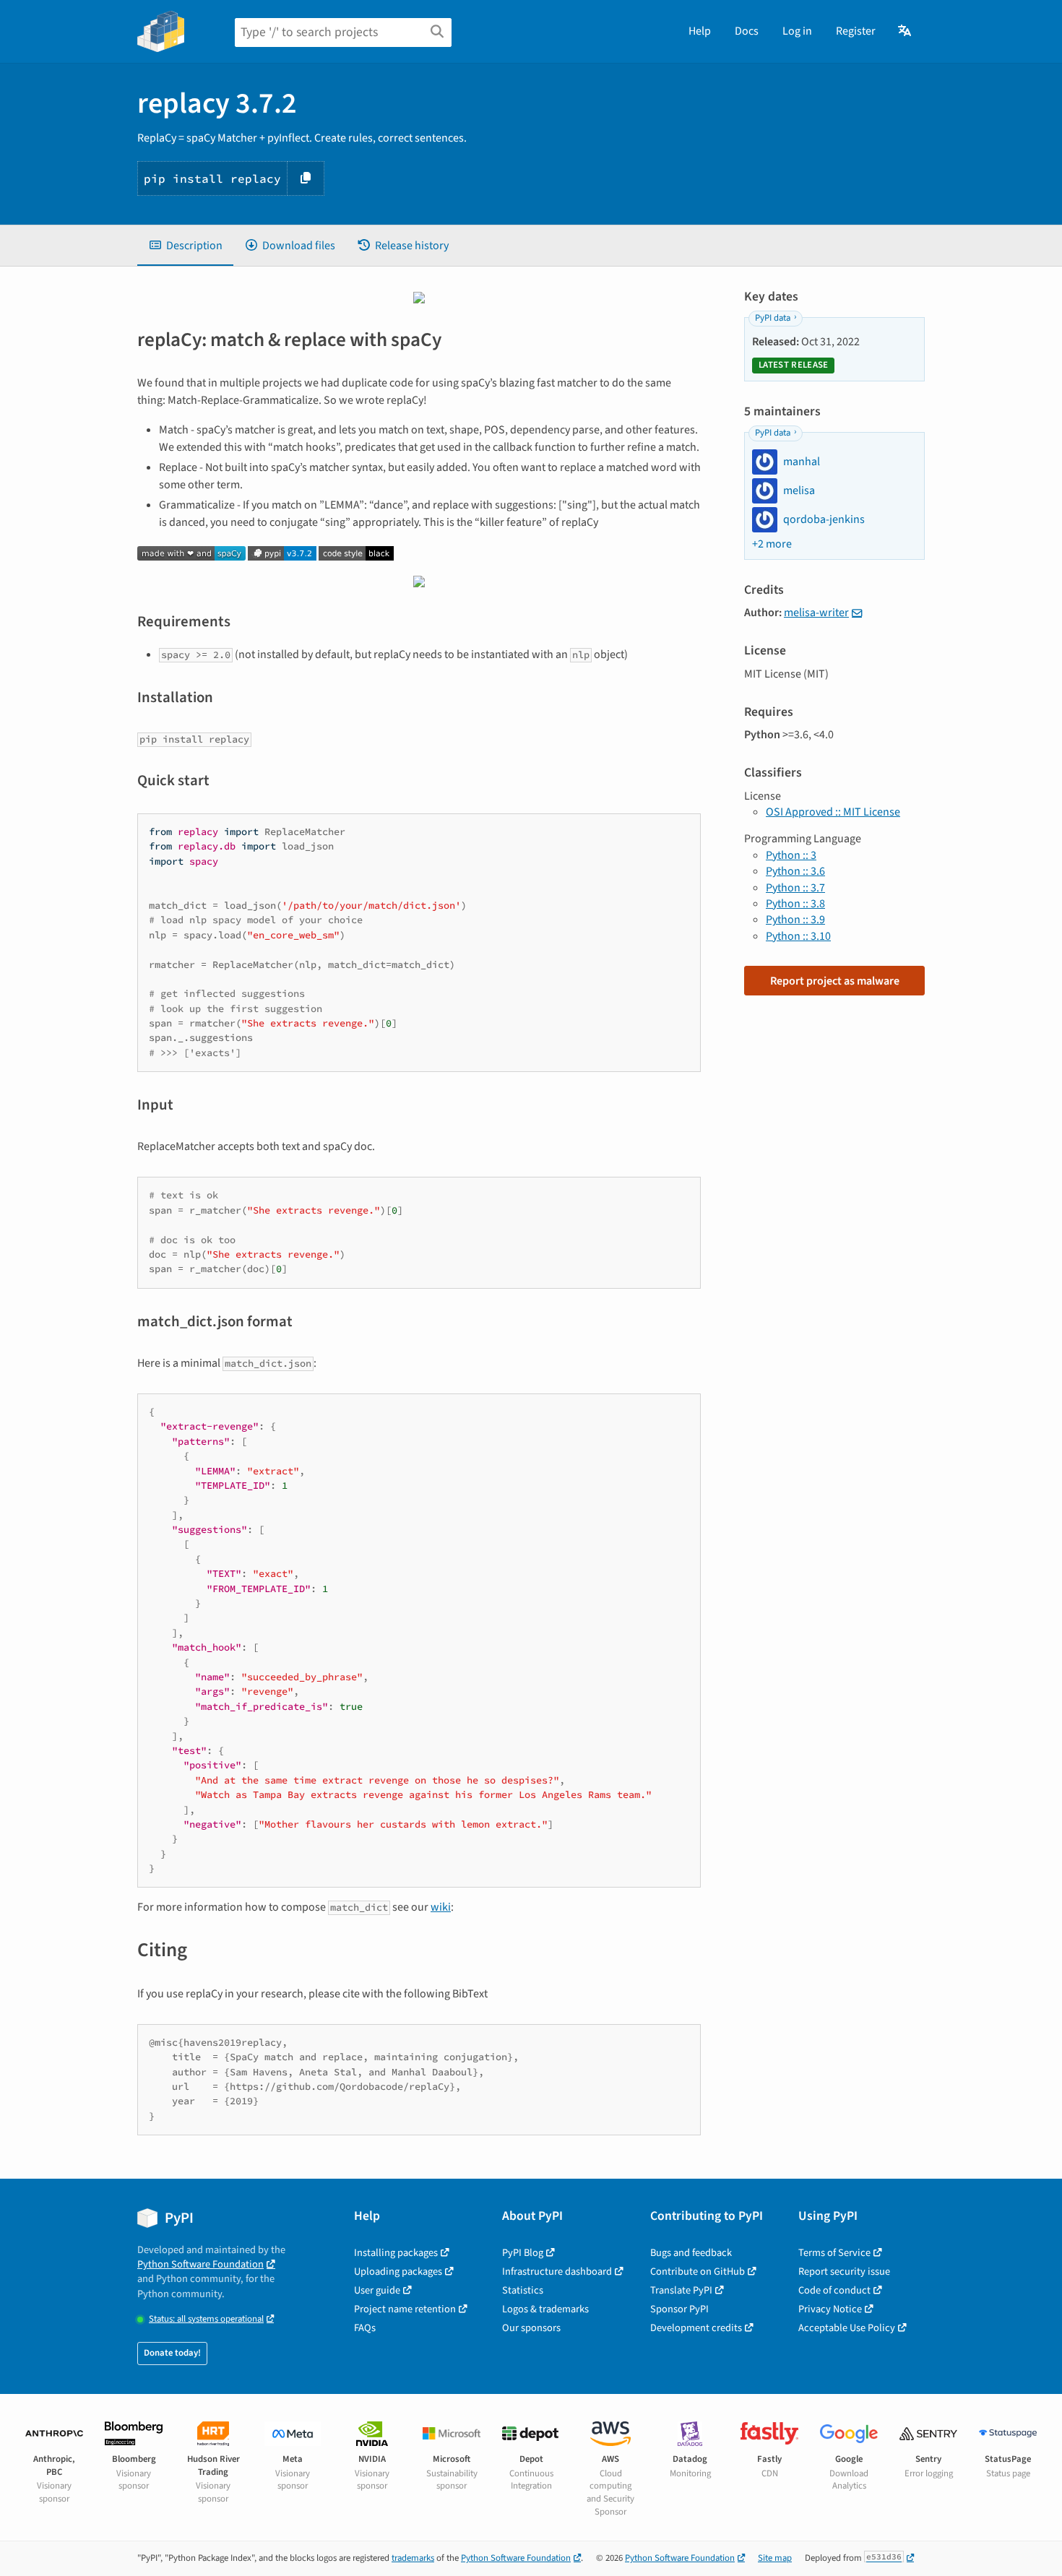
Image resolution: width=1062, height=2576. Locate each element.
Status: (206, 2319)
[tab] (185, 246)
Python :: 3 (791, 855)
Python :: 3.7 (795, 888)
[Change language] (906, 31)
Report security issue (844, 2272)
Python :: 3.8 (795, 904)
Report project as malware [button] (835, 981)
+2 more (772, 544)
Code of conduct (834, 2290)
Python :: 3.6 (795, 871)
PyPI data (773, 318)
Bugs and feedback (691, 2253)
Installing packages (396, 2253)
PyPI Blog (523, 2253)
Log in (797, 31)
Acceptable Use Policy (847, 2328)
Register (856, 31)
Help (700, 31)
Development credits (696, 2328)
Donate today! (172, 2353)
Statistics (523, 2290)
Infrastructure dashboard (557, 2272)
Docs (747, 31)
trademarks (413, 2558)
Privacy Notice (830, 2309)
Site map (775, 2558)
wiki (441, 1907)
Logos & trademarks (545, 2309)
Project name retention (405, 2309)
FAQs (365, 2328)
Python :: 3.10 (798, 936)
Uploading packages (398, 2272)
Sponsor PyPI (679, 2309)
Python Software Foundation (200, 2264)
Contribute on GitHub (698, 2272)
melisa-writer (816, 613)
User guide (377, 2290)
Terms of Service (834, 2253)
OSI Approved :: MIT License (833, 812)
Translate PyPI (681, 2290)
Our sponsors (531, 2328)
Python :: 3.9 (795, 920)
